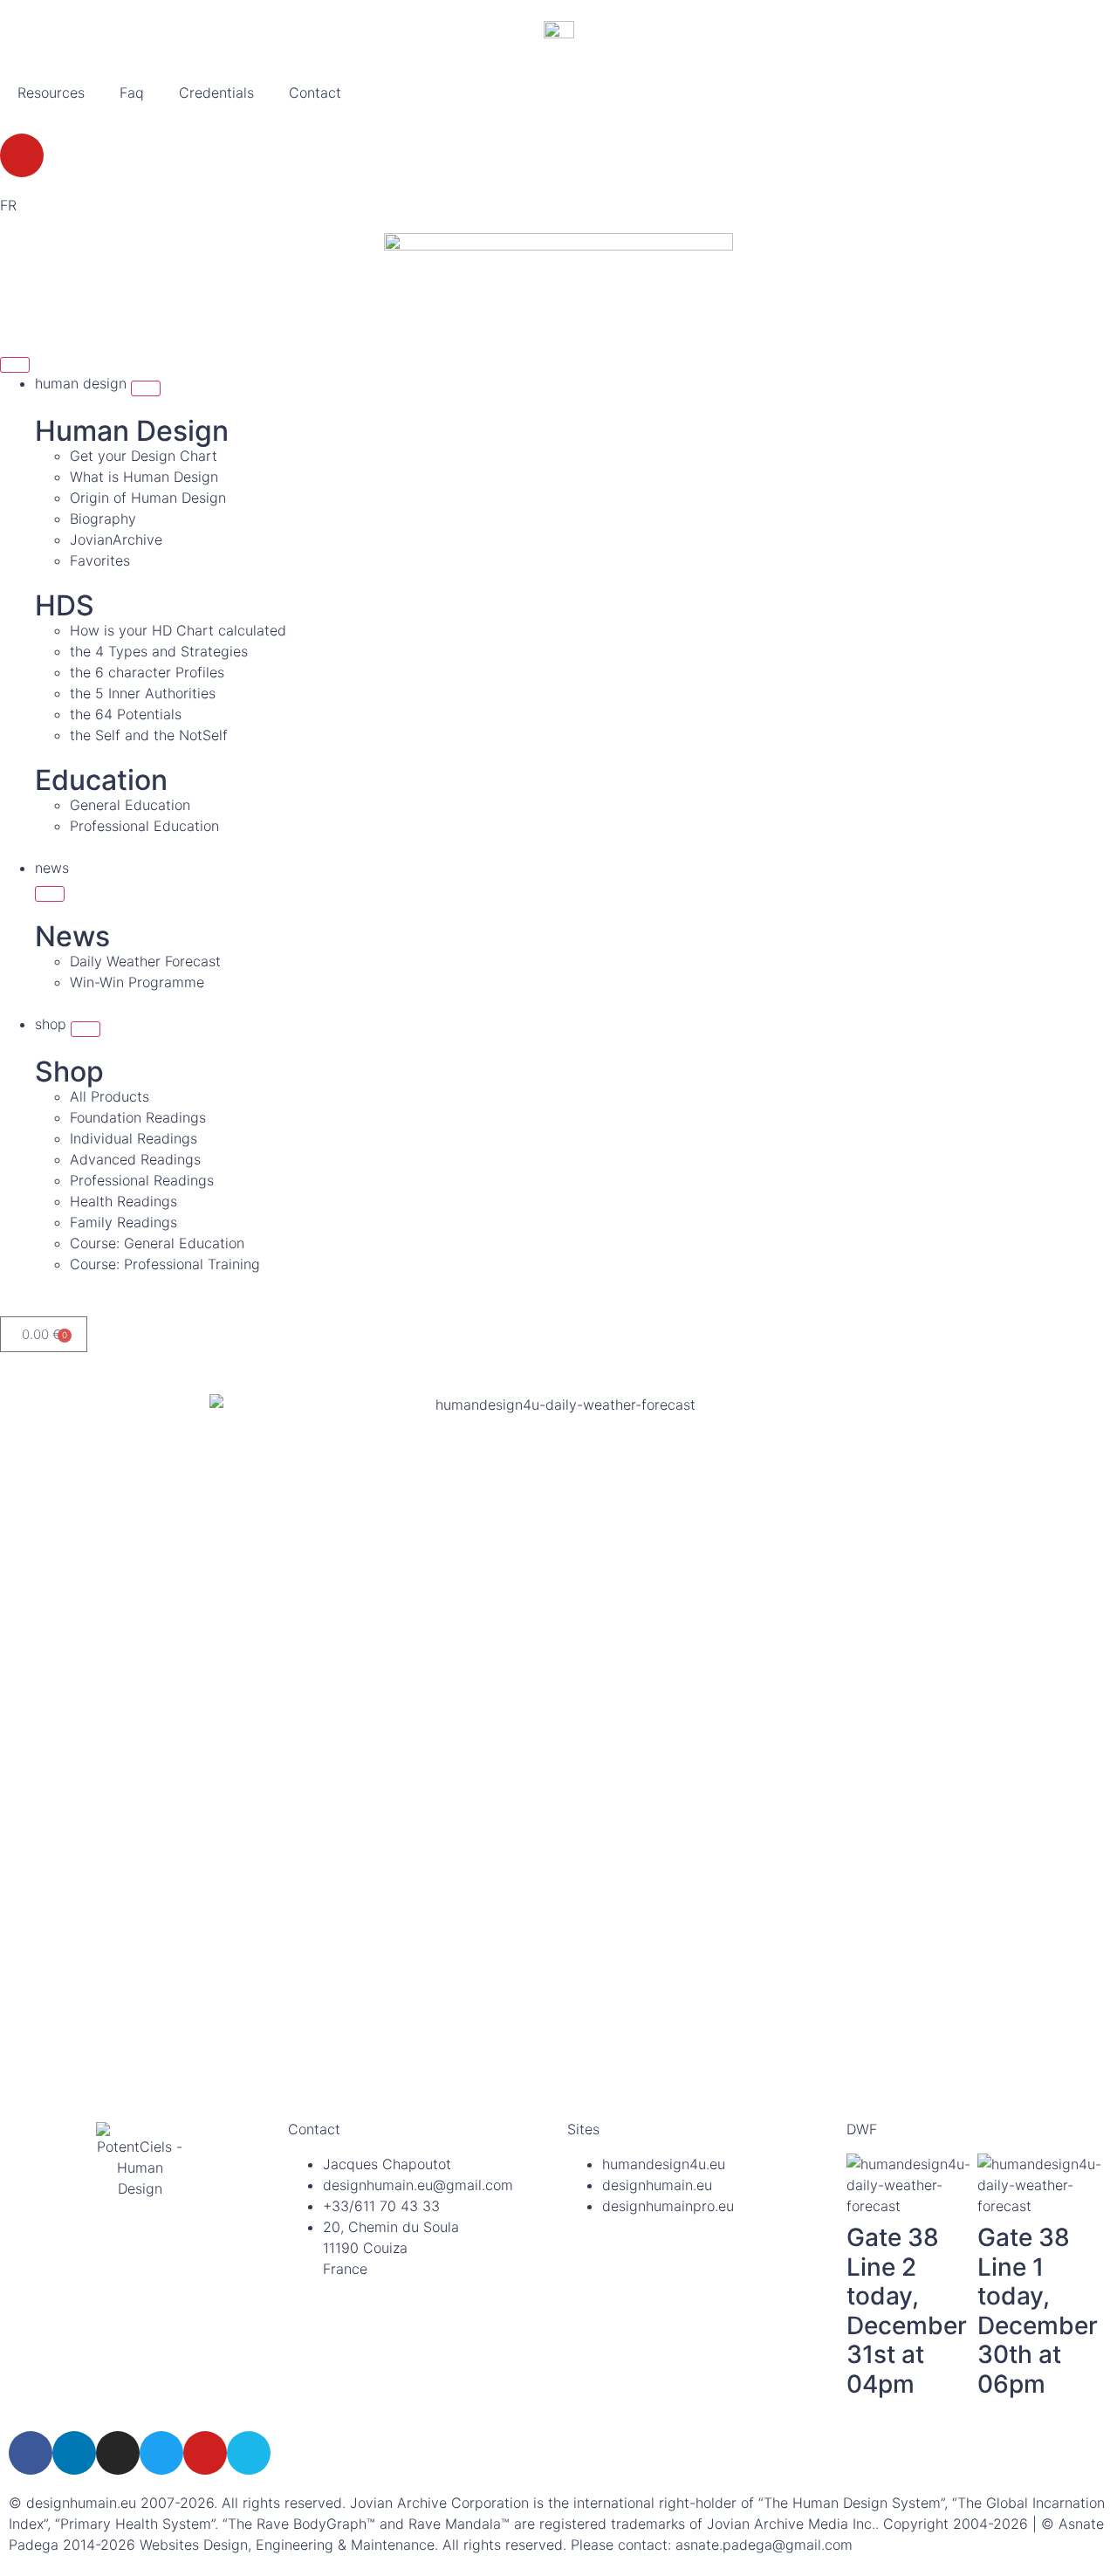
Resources (51, 93)
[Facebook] (31, 2453)
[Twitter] (161, 2453)
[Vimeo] (249, 2453)
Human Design (132, 431)
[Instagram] (118, 2453)
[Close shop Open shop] (86, 1029)
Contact (315, 93)
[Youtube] (22, 155)
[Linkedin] (74, 2453)
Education (101, 780)
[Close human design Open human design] (146, 388)
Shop (69, 1072)
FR (8, 205)
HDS (65, 605)
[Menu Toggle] (15, 365)
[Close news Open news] (50, 894)
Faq (132, 93)
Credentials (216, 93)
